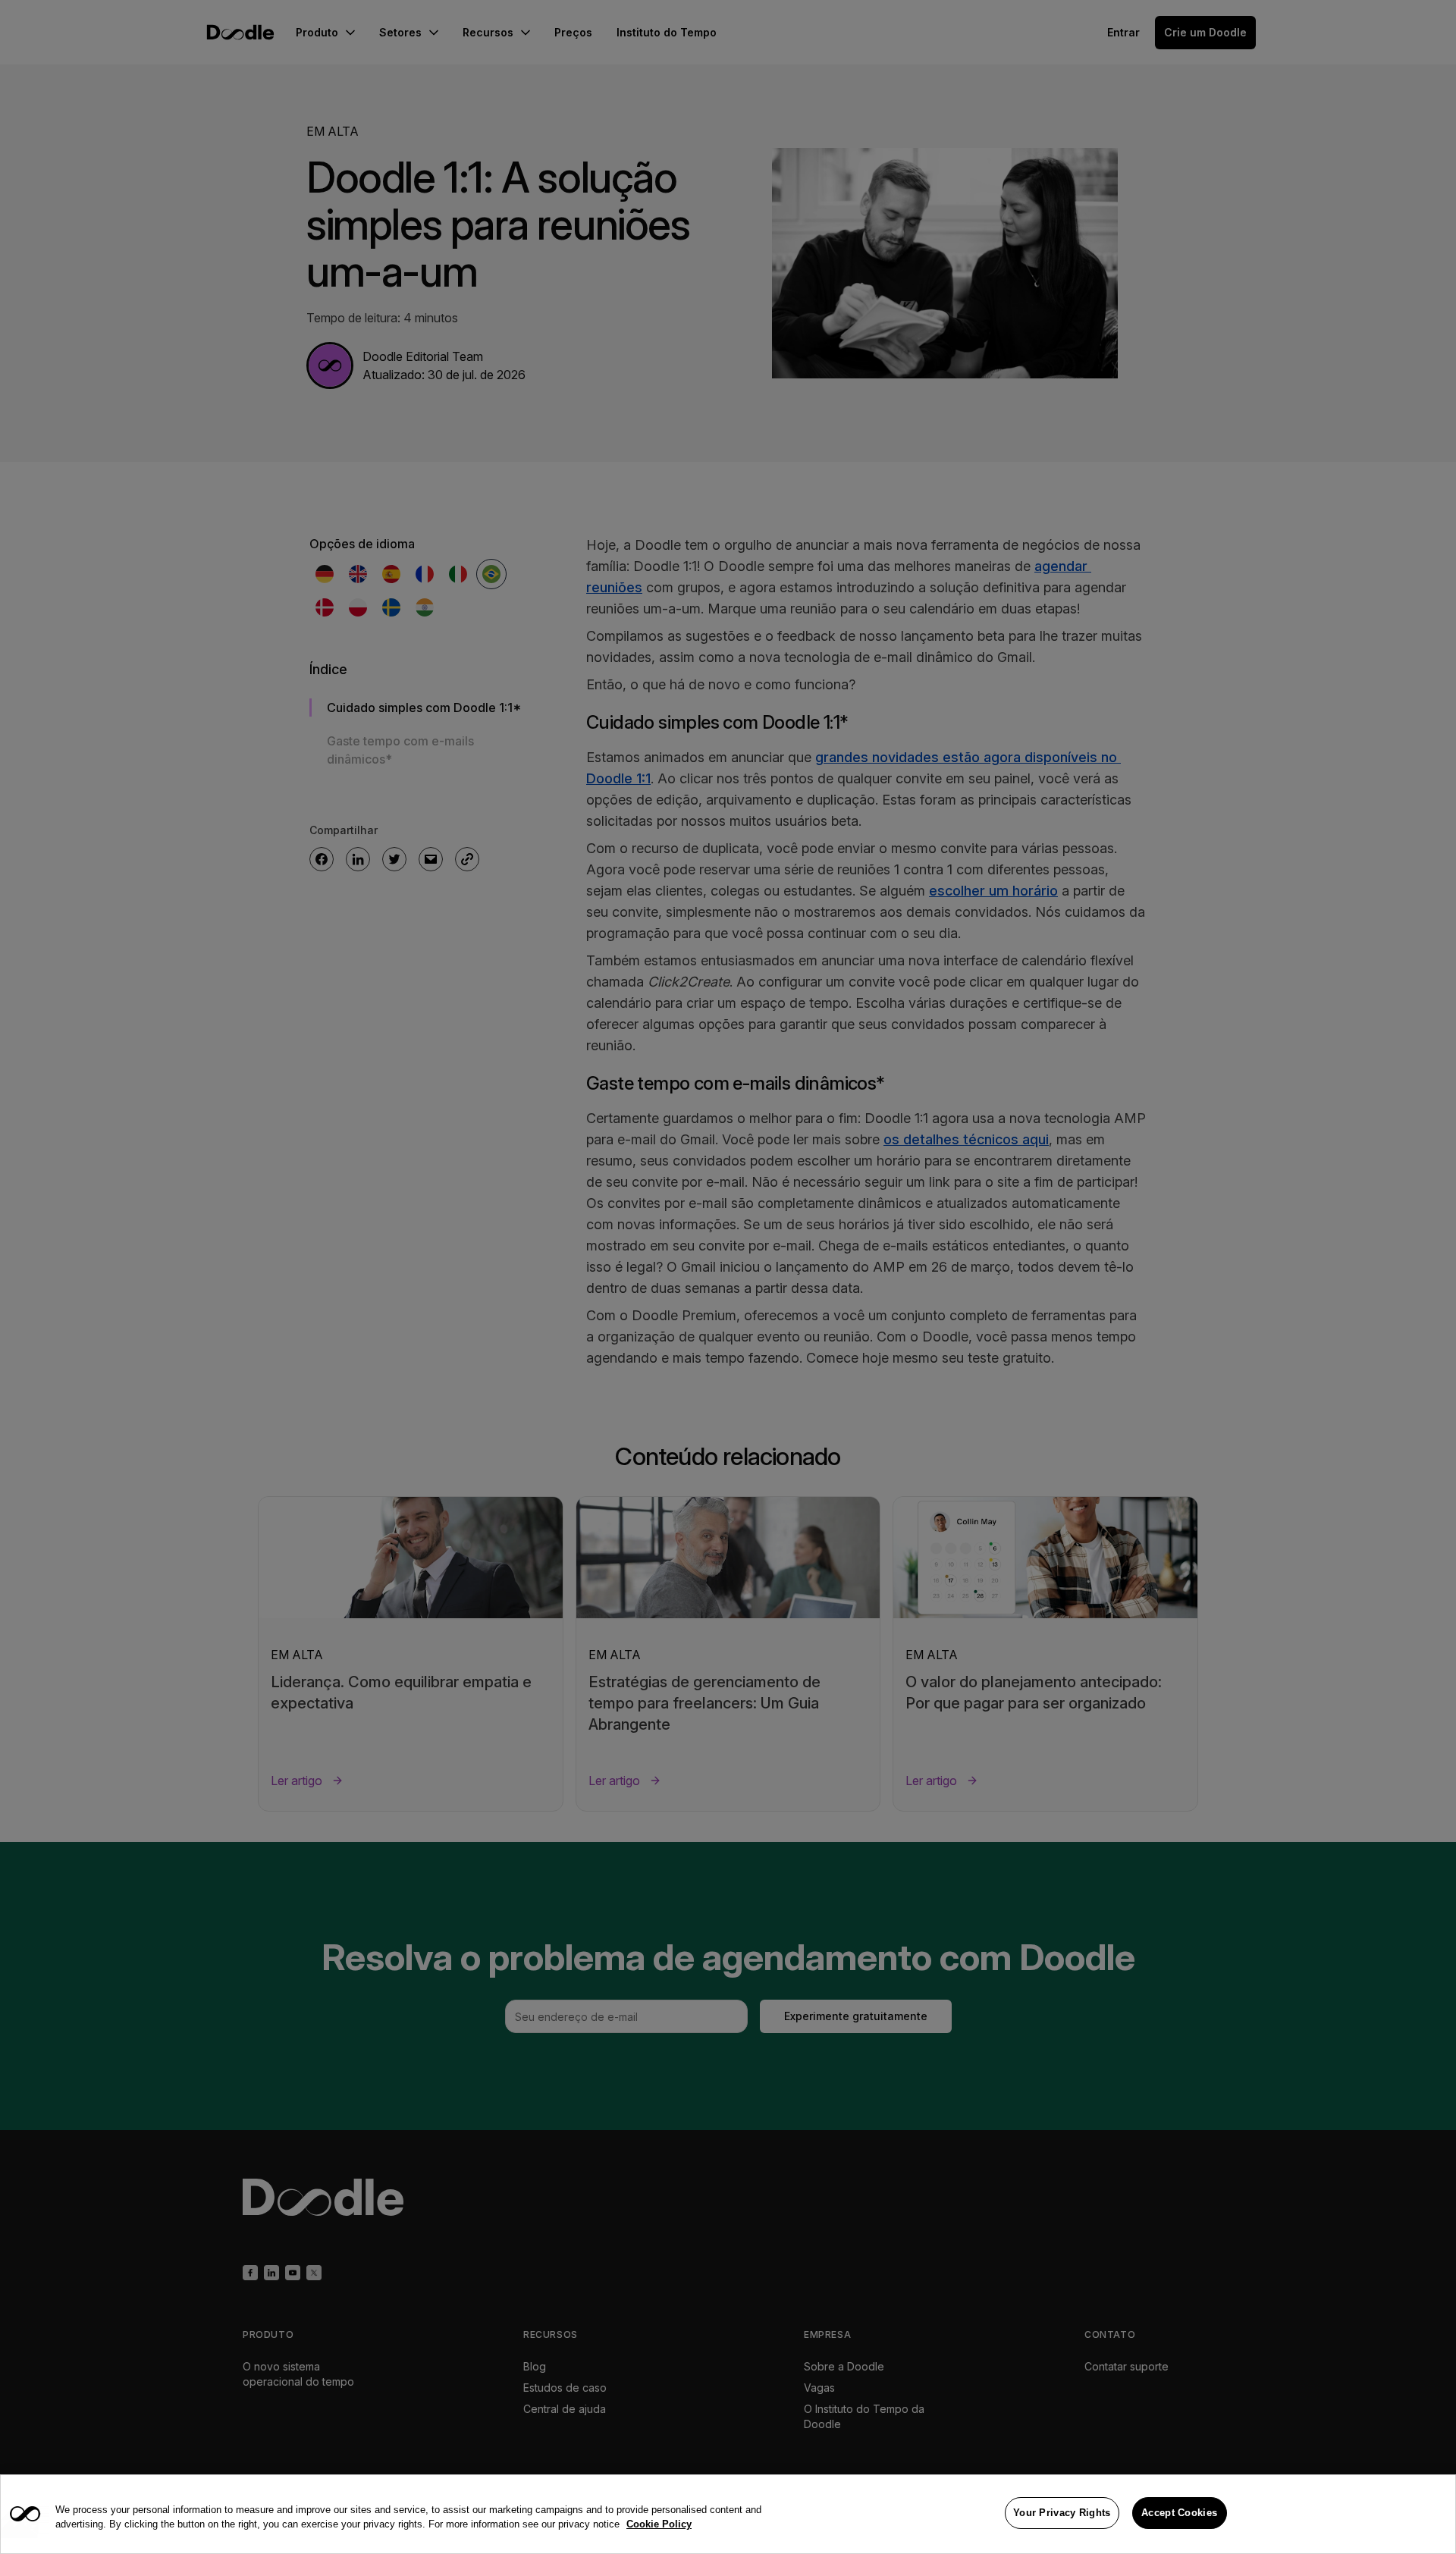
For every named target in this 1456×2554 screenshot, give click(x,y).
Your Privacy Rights (1062, 2513)
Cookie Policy (659, 2525)
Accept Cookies (1179, 2513)
